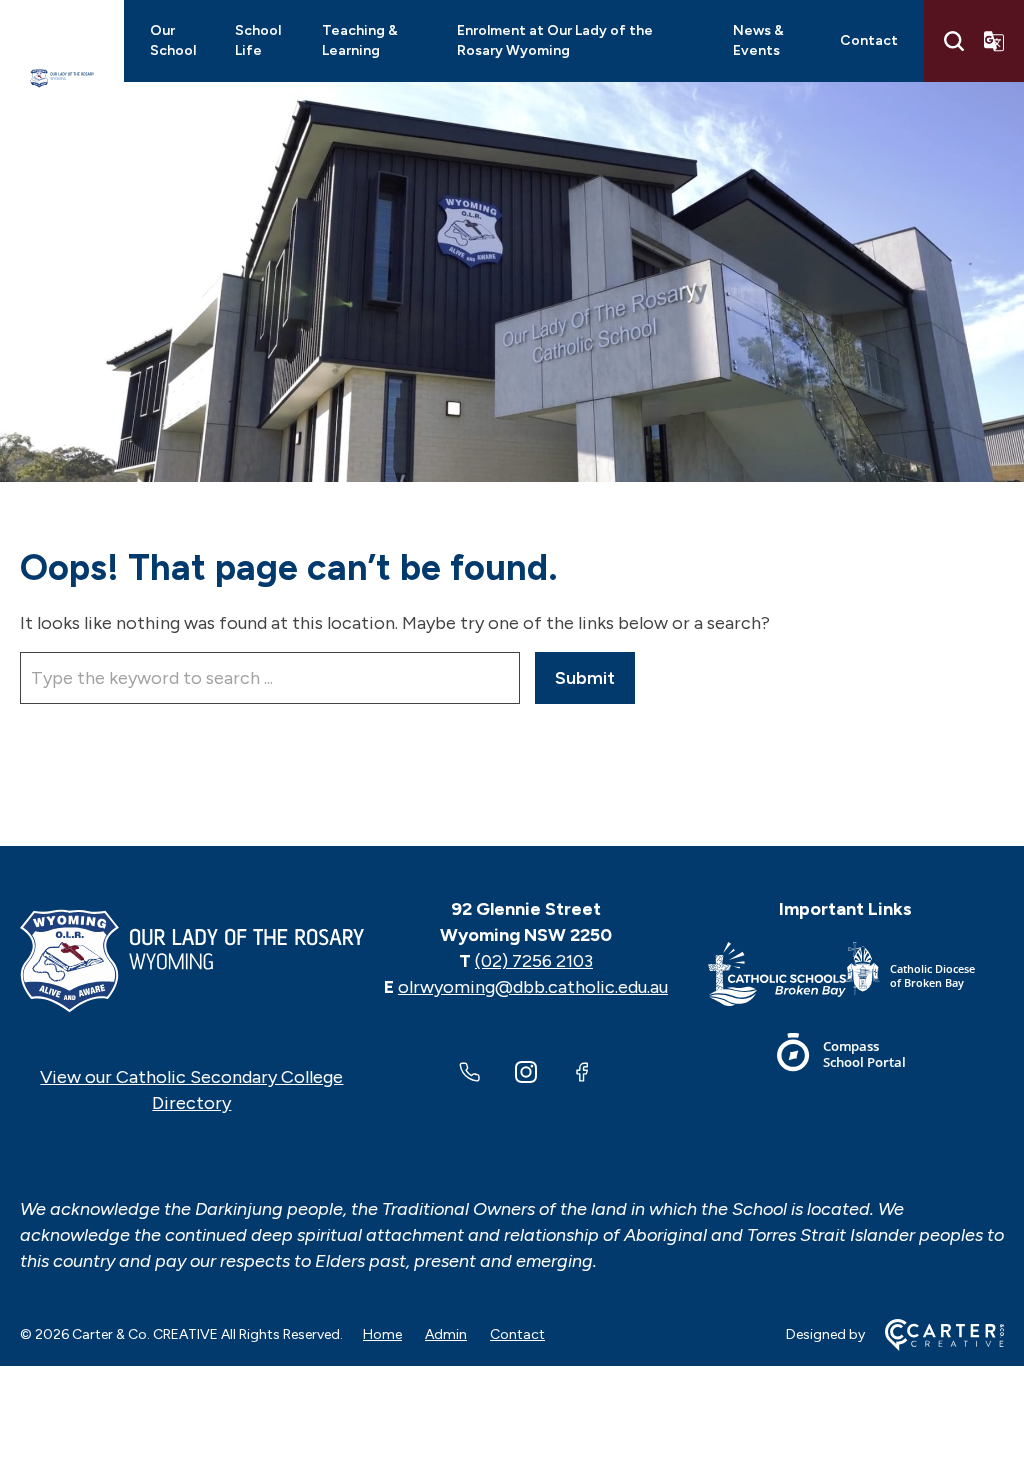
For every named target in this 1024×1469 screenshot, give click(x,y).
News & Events (758, 40)
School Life (258, 40)
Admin (446, 1334)
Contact (869, 40)
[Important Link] (777, 977)
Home (382, 1334)
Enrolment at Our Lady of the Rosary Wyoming (555, 40)
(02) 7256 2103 (534, 961)
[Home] (192, 961)
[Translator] (994, 41)
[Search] (954, 41)
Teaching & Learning (360, 40)
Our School (173, 40)
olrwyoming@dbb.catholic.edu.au (533, 987)
